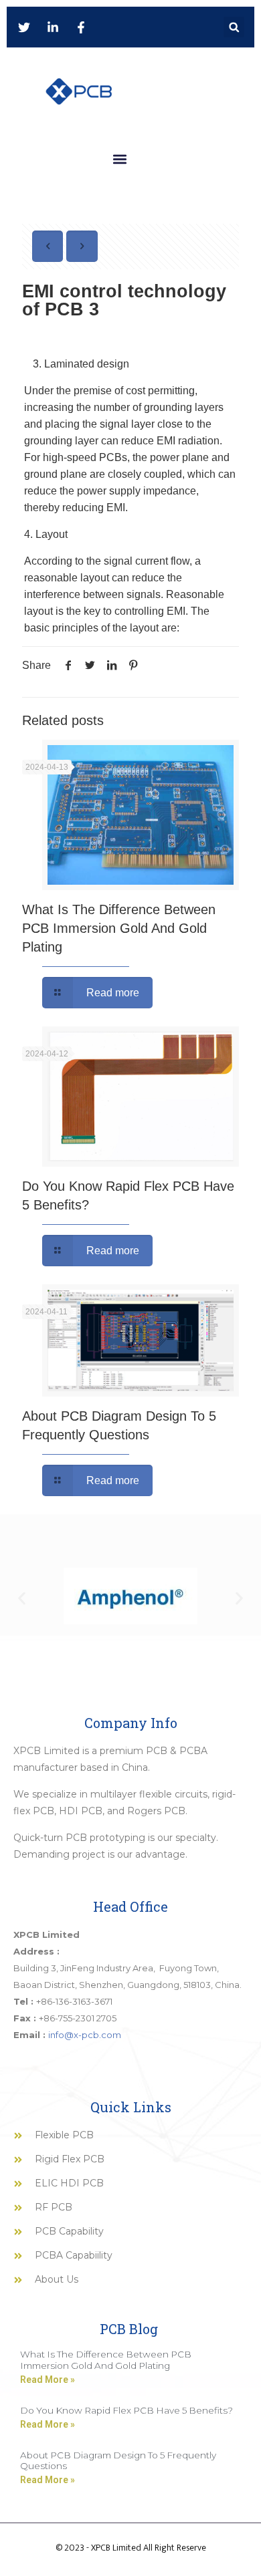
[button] (234, 27)
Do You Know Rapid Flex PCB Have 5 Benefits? (126, 2410)
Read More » (48, 2380)
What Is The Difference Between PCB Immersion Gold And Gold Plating (119, 928)
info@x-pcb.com (85, 2035)
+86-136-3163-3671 (74, 2001)
